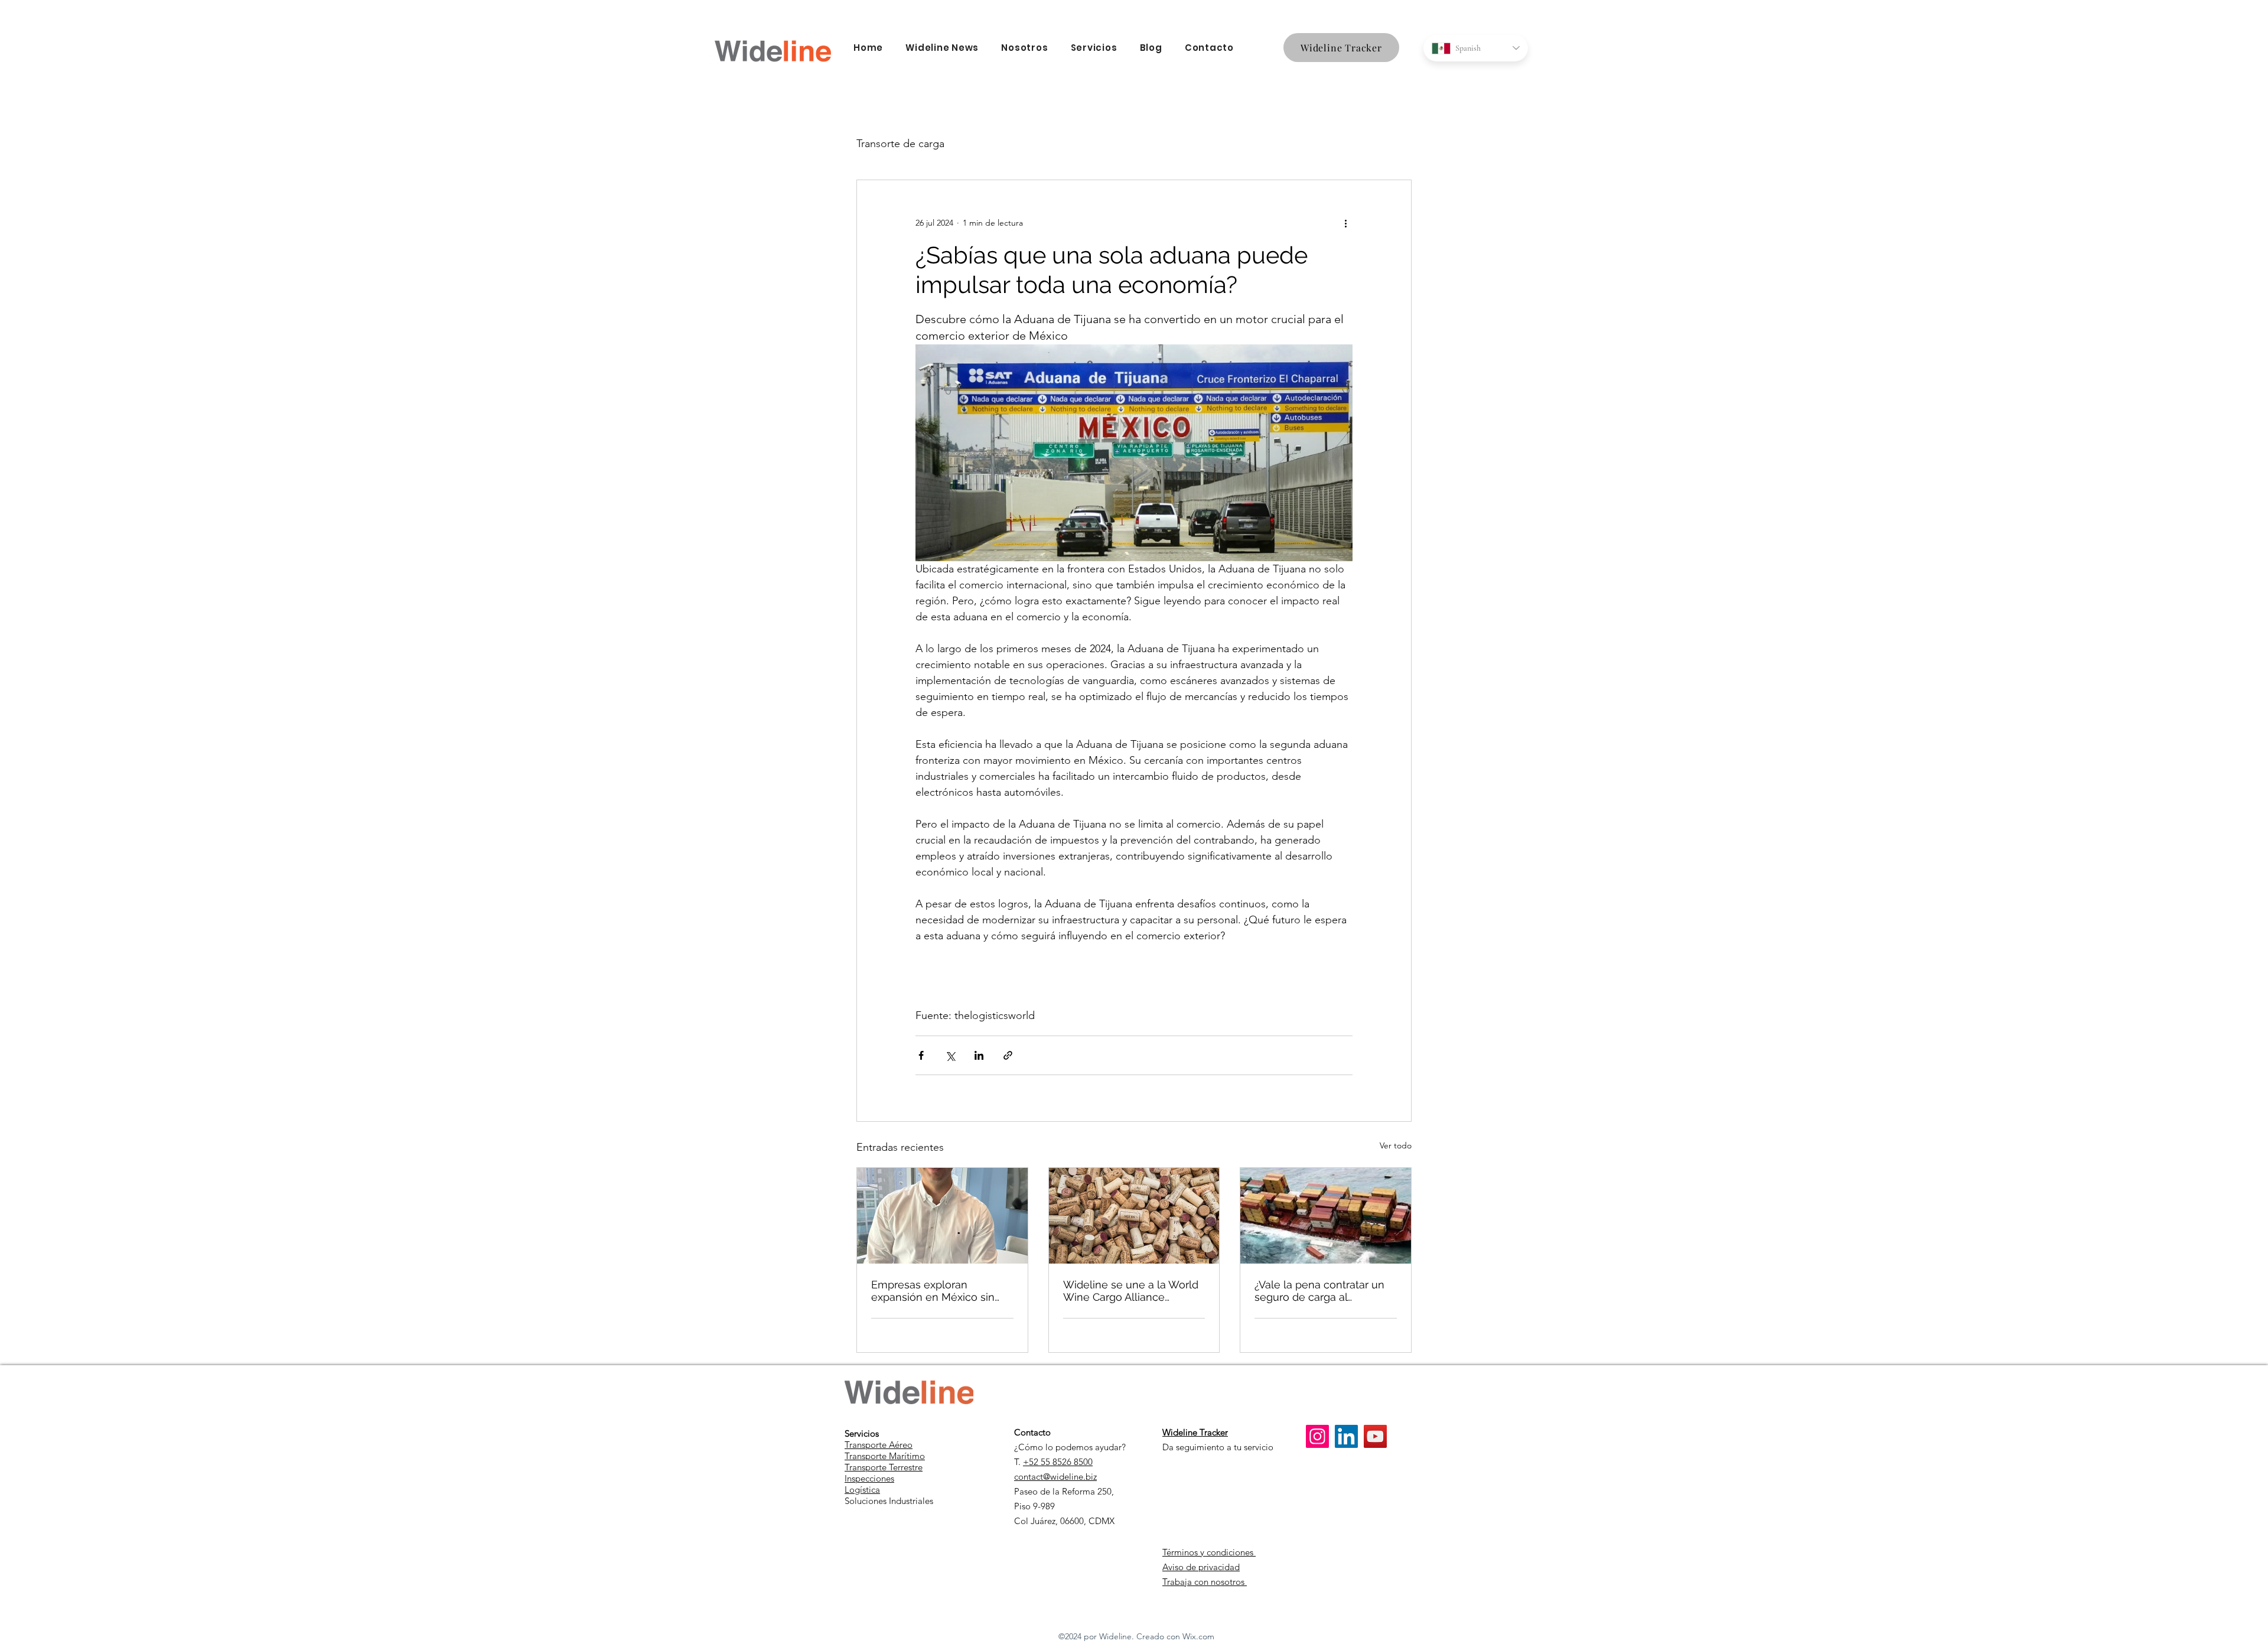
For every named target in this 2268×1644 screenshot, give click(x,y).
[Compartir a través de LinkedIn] (979, 1055)
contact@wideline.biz (1055, 1477)
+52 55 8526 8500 (1058, 1462)
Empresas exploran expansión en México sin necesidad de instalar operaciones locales (933, 1291)
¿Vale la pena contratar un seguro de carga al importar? (1319, 1291)
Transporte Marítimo (885, 1456)
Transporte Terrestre (884, 1467)
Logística (862, 1490)
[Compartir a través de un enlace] (1008, 1055)
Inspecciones (869, 1478)
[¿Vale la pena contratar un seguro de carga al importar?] (1326, 1216)
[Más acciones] (1345, 223)
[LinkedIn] (1346, 1436)
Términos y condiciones (1209, 1552)
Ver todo (1396, 1145)
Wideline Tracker (1195, 1432)
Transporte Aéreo (879, 1445)
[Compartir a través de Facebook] (921, 1055)
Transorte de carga (900, 144)
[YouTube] (1375, 1436)
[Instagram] (1317, 1436)
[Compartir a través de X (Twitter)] (950, 1055)
